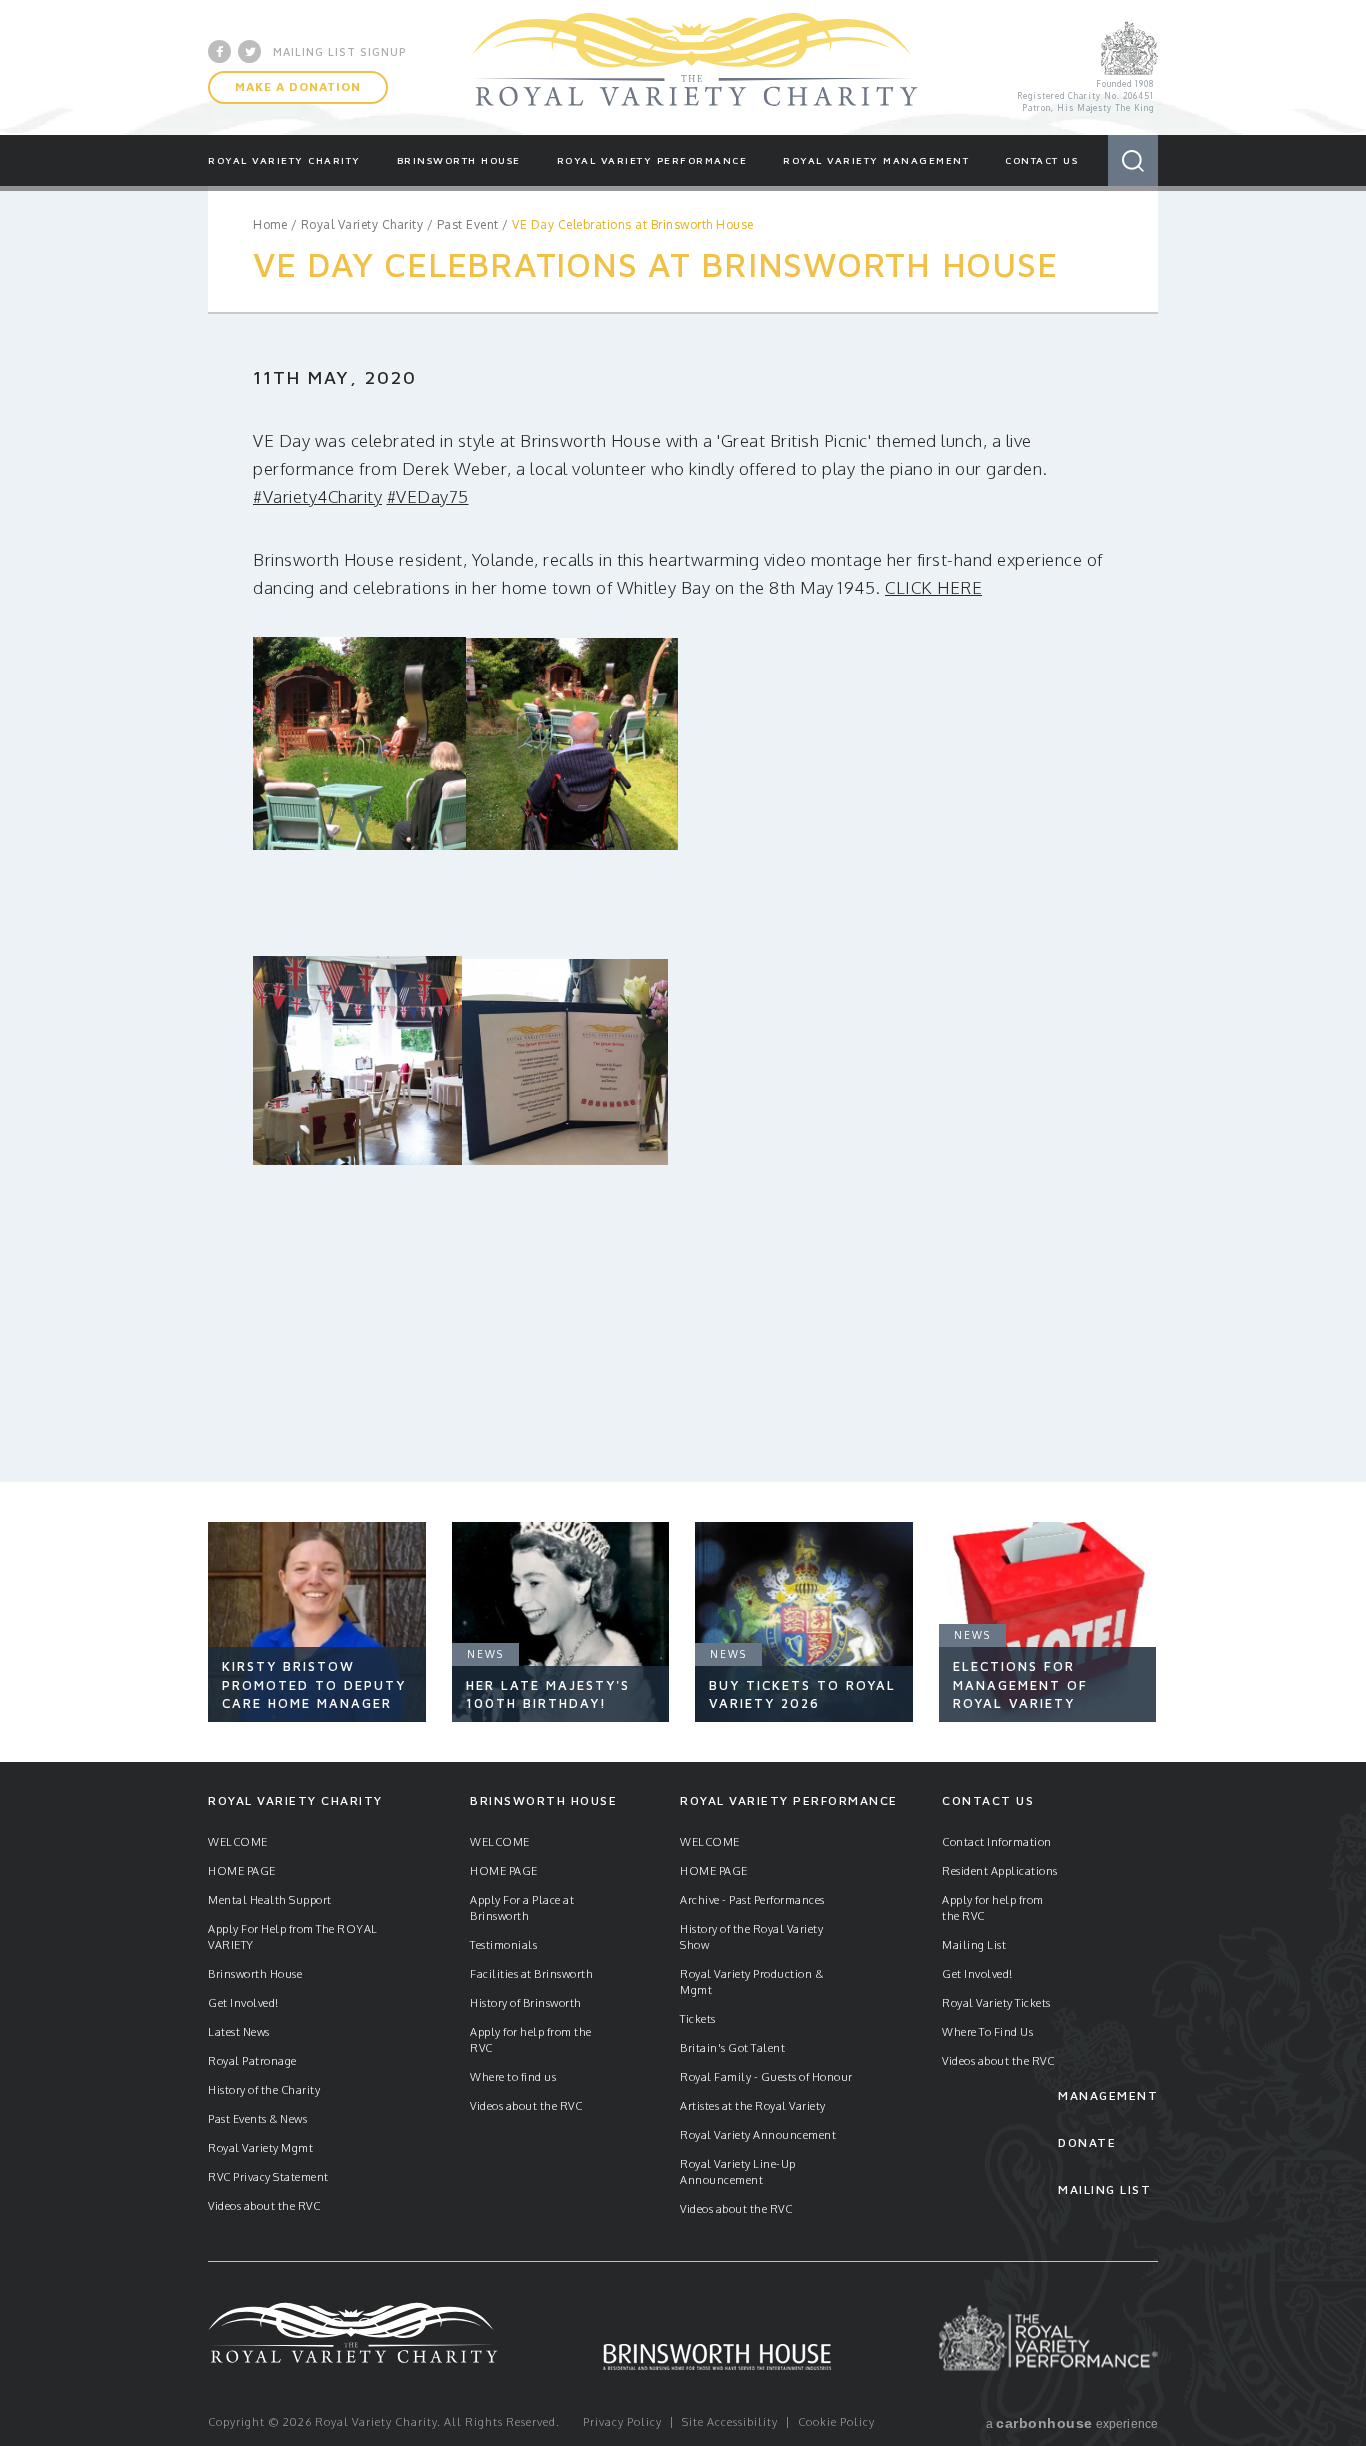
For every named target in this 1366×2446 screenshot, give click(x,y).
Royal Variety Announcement (758, 2135)
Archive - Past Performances (752, 1900)
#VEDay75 (428, 496)
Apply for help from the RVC (531, 2040)
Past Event (468, 224)
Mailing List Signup (340, 51)
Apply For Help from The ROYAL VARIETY (293, 1937)
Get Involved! (243, 2003)
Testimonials (503, 1945)
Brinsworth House (459, 160)
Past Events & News (257, 2119)
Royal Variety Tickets (996, 2003)
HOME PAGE (242, 1871)
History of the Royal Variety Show (751, 1937)
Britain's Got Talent (732, 2048)
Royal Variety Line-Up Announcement (738, 2172)
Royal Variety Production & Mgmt (751, 1982)
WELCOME (238, 1842)
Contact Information (997, 1842)
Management (1108, 2095)
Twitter (249, 51)
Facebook (219, 51)
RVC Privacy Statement (268, 2177)
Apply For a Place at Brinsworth (522, 1908)
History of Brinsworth (526, 2003)
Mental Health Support (270, 1900)
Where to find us (513, 2077)
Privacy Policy (622, 2422)
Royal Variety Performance (652, 160)
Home (270, 224)
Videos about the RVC (264, 2206)
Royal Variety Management (876, 160)
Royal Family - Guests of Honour (766, 2077)
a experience (1072, 2423)
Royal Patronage (252, 2061)
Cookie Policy (836, 2422)
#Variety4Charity (317, 496)
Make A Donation (298, 86)
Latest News (239, 2032)
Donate (1087, 2142)
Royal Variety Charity (695, 67)
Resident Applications (1000, 1871)
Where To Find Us (987, 2032)
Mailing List (974, 1945)
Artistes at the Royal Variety (753, 2106)
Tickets (698, 2019)
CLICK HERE (933, 587)
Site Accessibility (730, 2422)
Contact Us (1041, 160)
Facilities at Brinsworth (531, 1974)
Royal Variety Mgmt (260, 2148)
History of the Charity (264, 2090)
